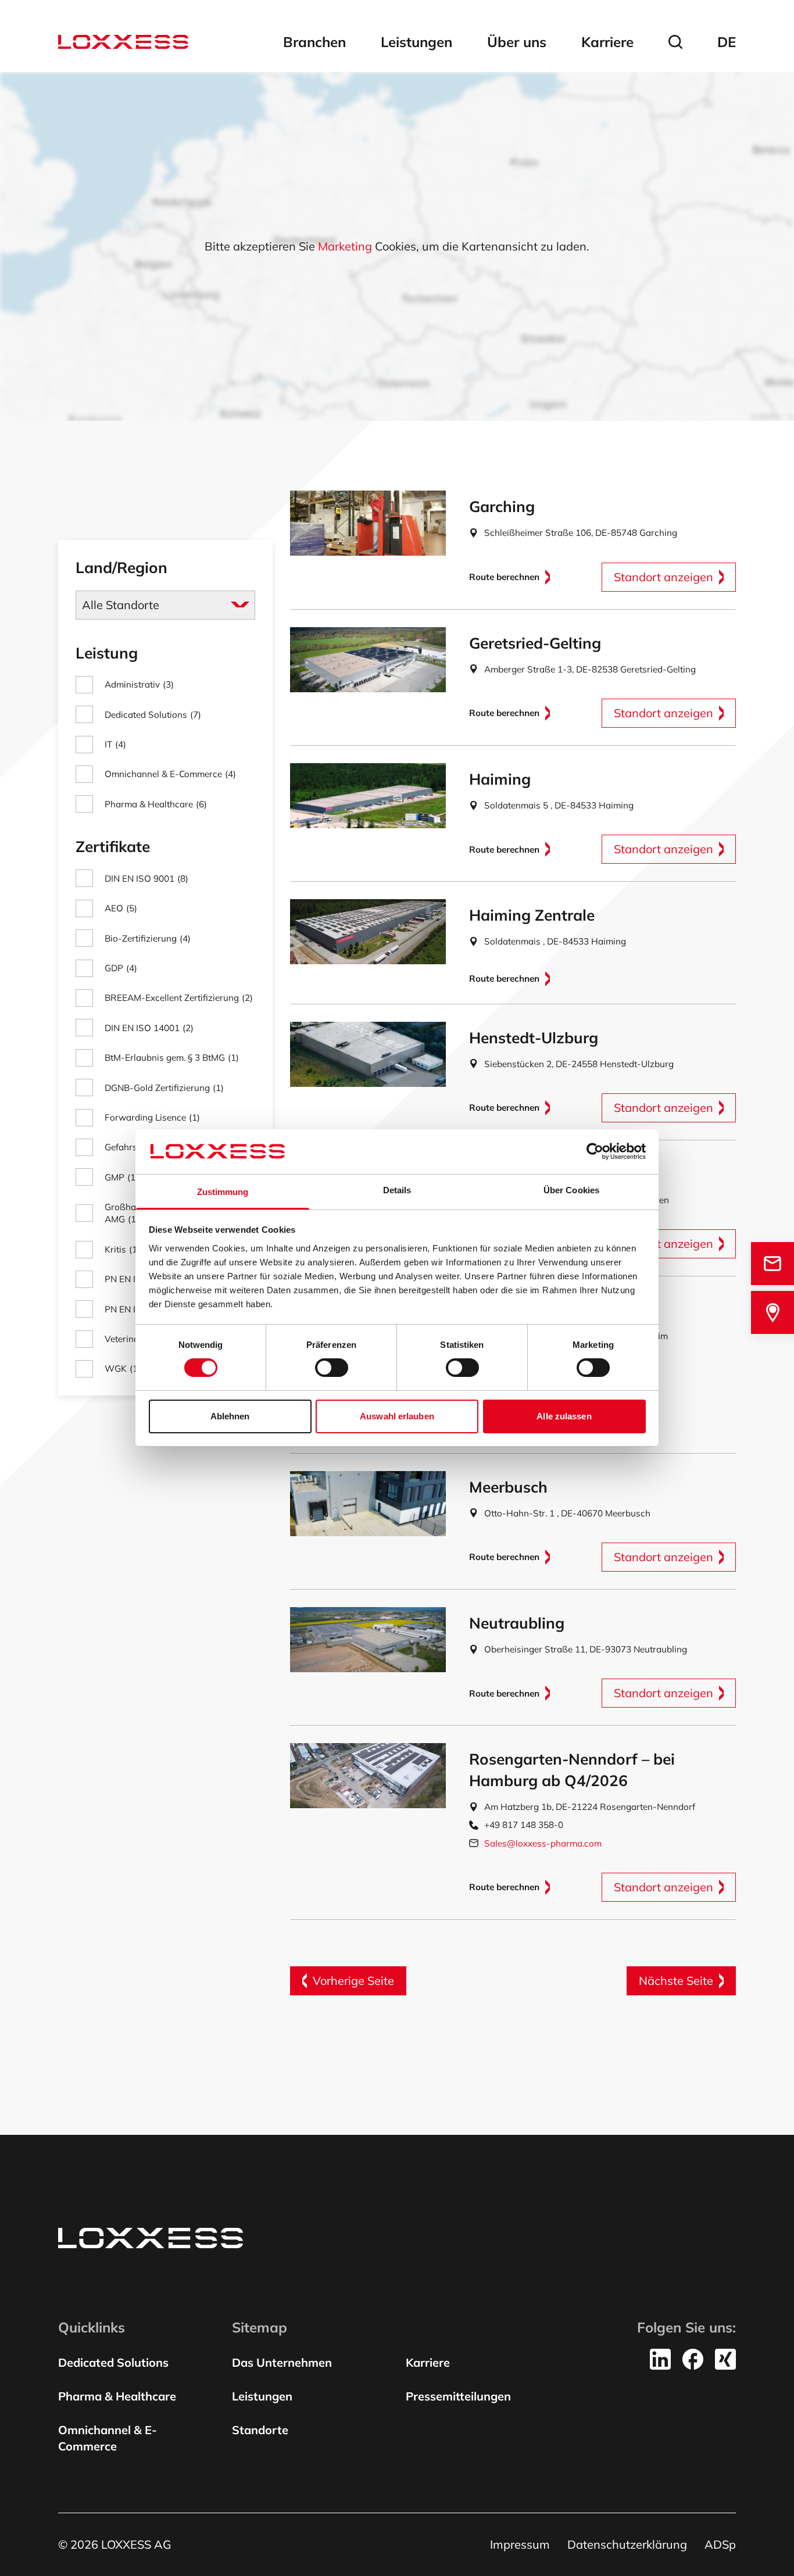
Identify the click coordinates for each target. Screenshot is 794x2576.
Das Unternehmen (282, 2362)
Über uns (517, 42)
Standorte (260, 2430)
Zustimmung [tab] (223, 1192)
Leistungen (416, 42)
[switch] (332, 1368)
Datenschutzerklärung (627, 2544)
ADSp (720, 2544)
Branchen (314, 42)
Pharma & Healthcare (117, 2396)
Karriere (607, 42)
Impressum (520, 2544)
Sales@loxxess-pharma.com (543, 1843)
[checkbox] (165, 684)
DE (727, 42)
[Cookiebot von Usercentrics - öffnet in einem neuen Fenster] (595, 1151)
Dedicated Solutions (113, 2362)
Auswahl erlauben (397, 1416)
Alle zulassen (564, 1416)
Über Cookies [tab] (571, 1190)
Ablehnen (230, 1416)
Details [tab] (397, 1190)
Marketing (345, 246)
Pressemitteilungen (458, 2396)
